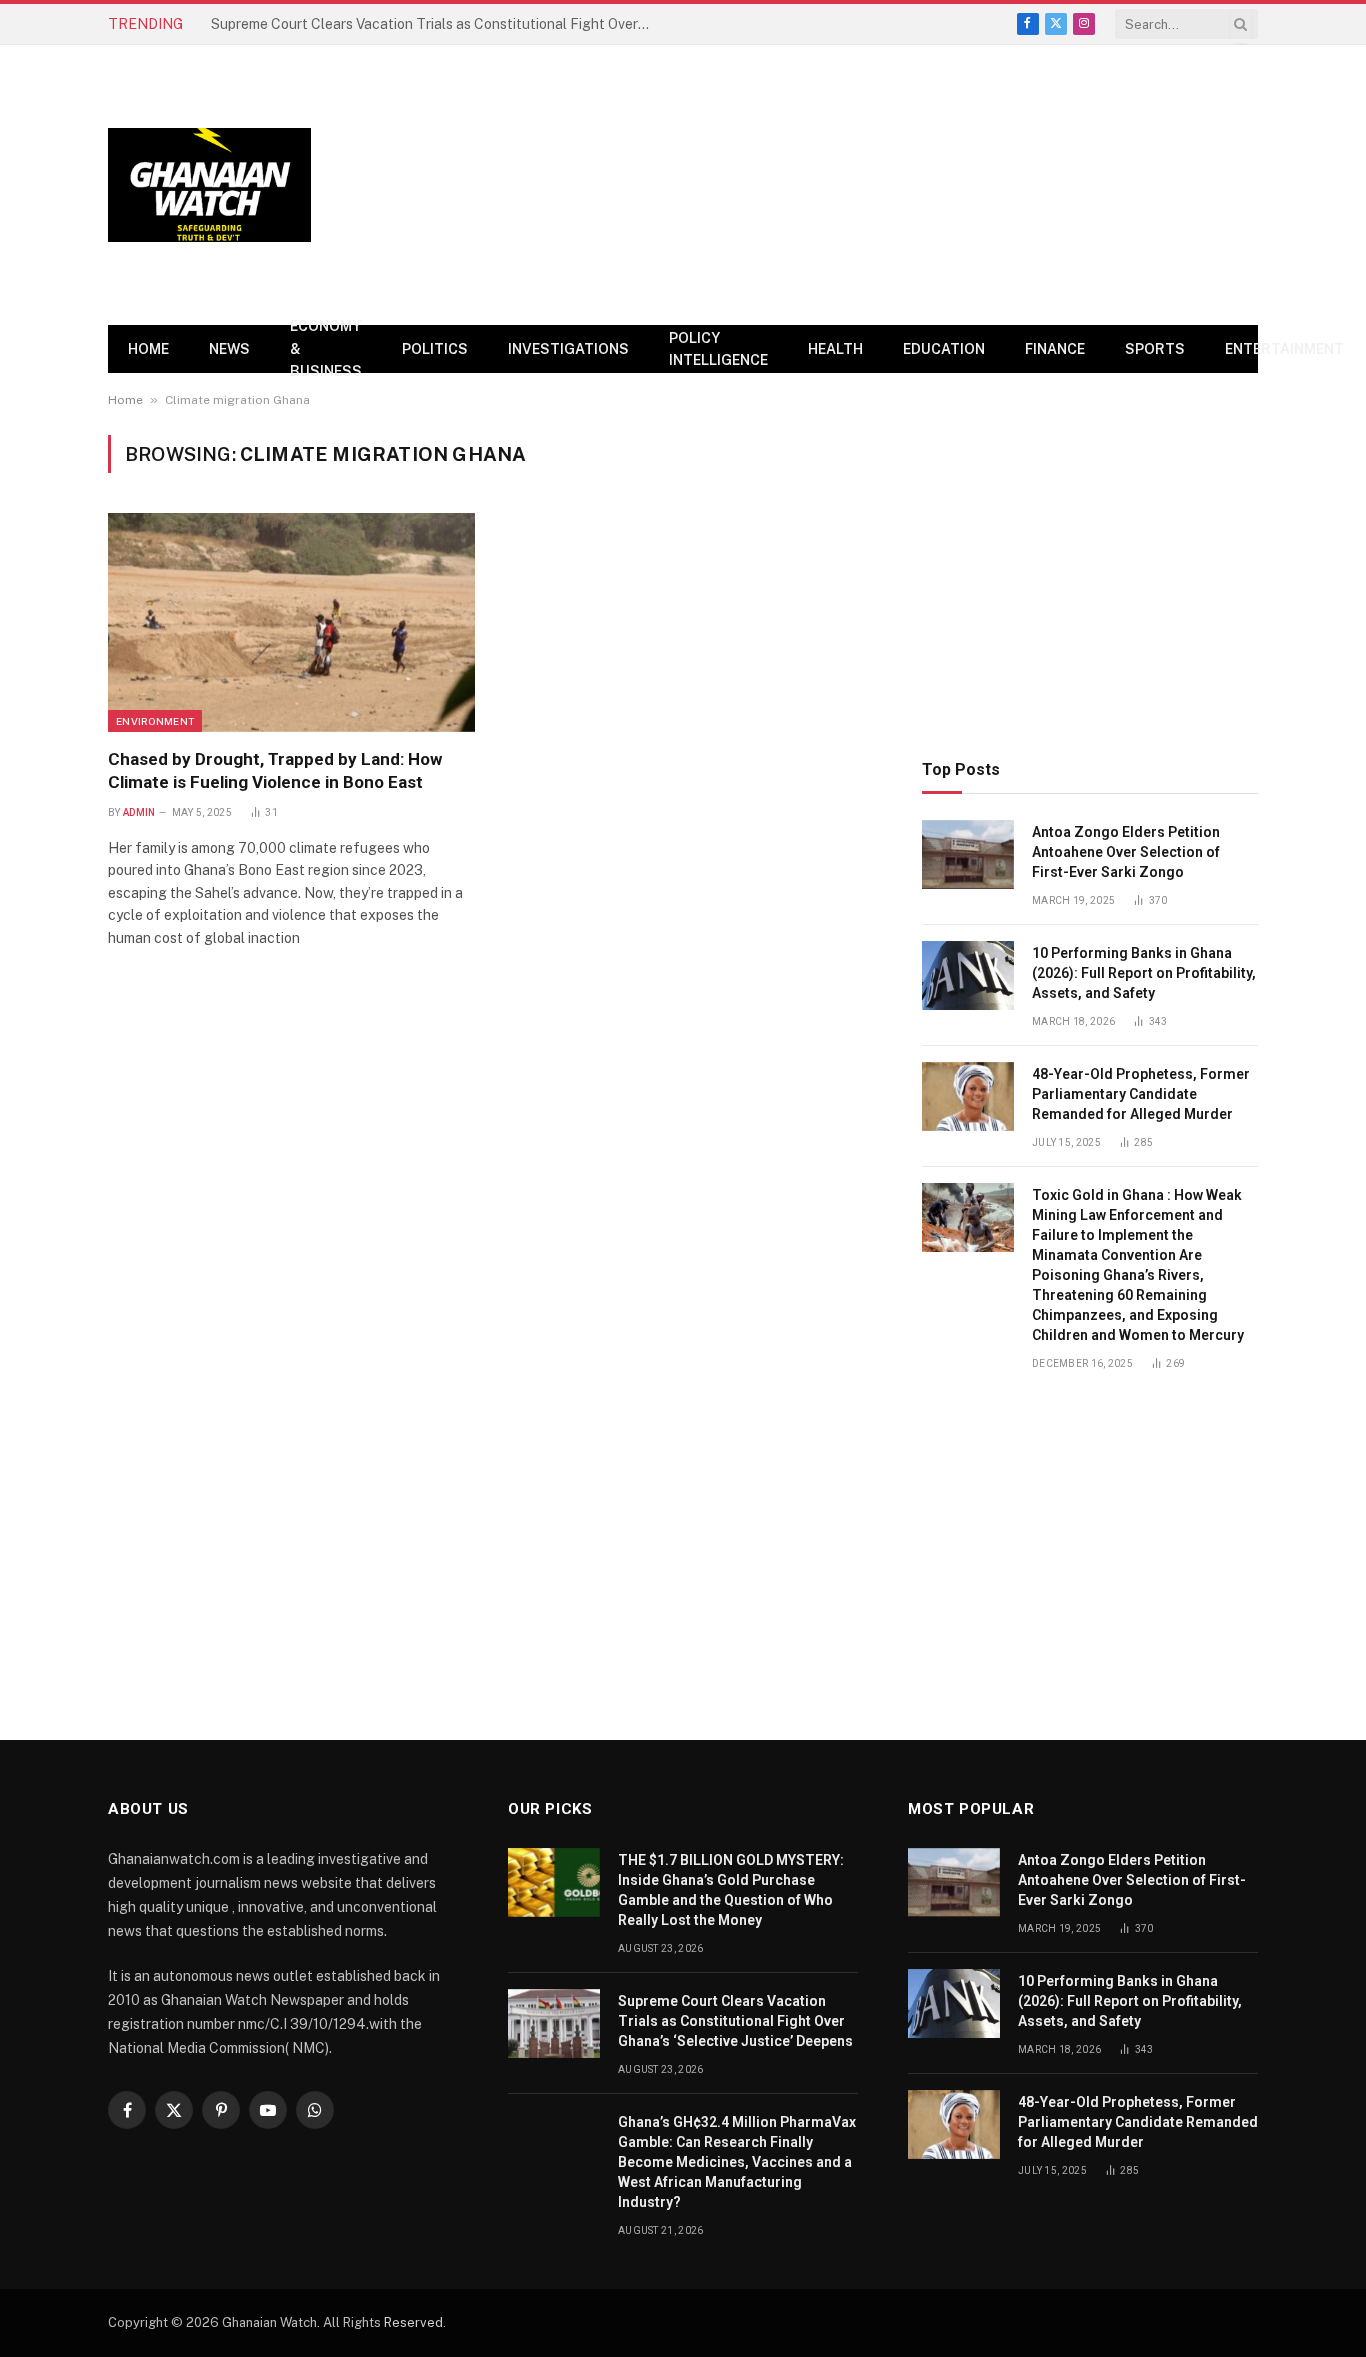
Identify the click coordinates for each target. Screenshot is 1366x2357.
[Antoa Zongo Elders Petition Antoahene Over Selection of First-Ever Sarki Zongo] (968, 854)
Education (944, 349)
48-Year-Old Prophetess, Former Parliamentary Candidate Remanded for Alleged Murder (1141, 1094)
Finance (1055, 349)
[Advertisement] (894, 185)
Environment (155, 721)
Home (148, 349)
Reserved (413, 2322)
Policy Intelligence (718, 349)
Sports (1155, 349)
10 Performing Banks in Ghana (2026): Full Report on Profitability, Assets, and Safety (1144, 973)
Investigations (568, 349)
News (229, 349)
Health (835, 349)
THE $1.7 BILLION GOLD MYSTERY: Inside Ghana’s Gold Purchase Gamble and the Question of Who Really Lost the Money (731, 1890)
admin (139, 812)
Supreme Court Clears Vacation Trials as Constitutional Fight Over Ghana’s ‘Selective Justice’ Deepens (436, 24)
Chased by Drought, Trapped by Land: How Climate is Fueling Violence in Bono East (275, 770)
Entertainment (1284, 349)
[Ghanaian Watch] (209, 185)
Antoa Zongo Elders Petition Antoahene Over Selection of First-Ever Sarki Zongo (1126, 852)
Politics (435, 349)
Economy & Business (326, 349)
